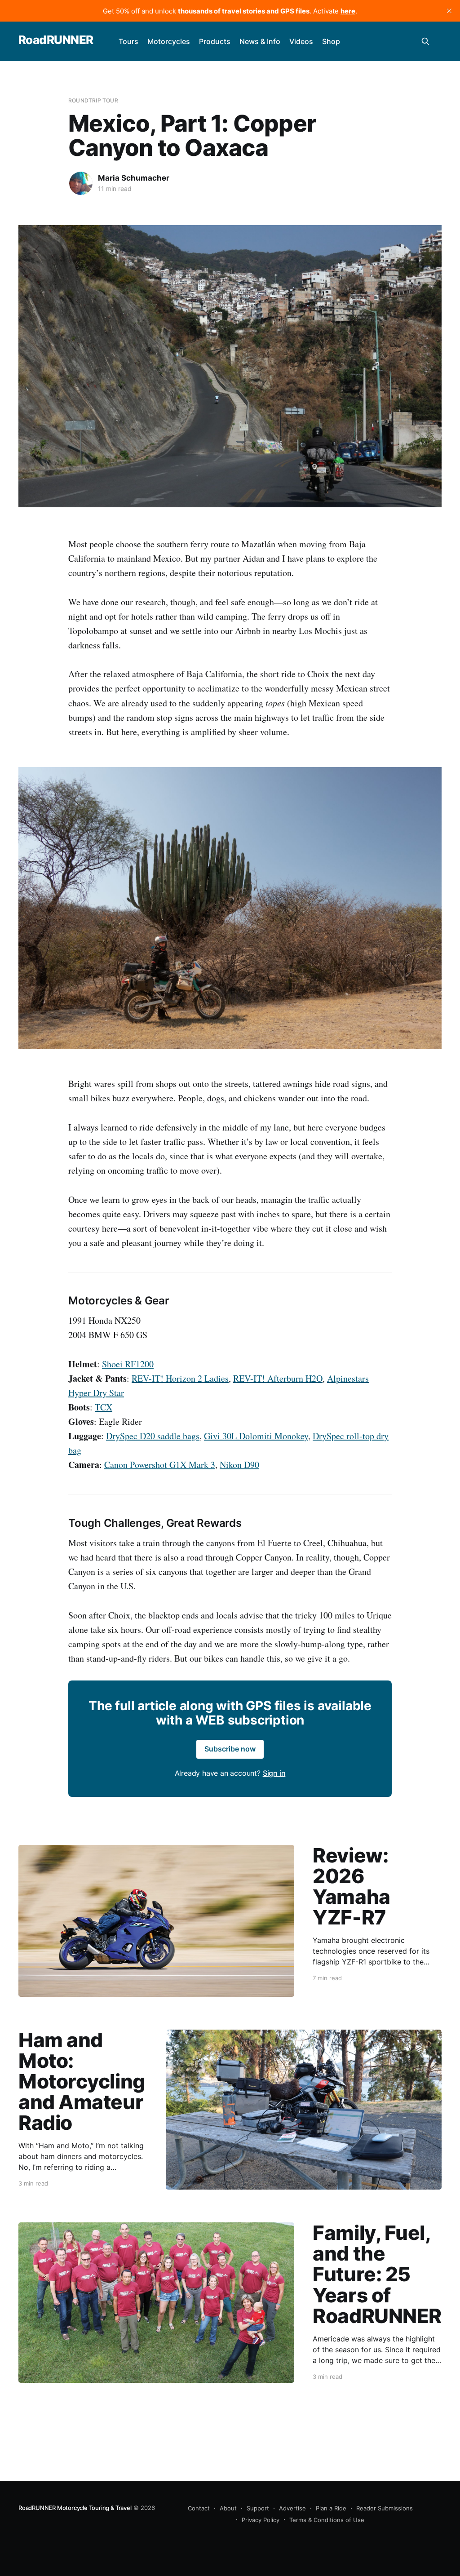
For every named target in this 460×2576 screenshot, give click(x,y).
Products (215, 41)
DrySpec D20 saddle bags (153, 1436)
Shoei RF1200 (128, 1364)
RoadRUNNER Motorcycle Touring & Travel (75, 2508)
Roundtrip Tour (93, 100)
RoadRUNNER (56, 40)
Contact (199, 2508)
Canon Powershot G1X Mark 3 (160, 1465)
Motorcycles (169, 41)
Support (258, 2508)
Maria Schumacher (134, 178)
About (228, 2508)
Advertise (292, 2508)
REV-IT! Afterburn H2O (278, 1378)
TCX (104, 1407)
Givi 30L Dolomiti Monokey (256, 1436)
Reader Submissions (385, 2508)
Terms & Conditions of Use (327, 2520)
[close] (449, 11)
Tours (128, 41)
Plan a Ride (331, 2508)
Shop (331, 41)
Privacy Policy (261, 2520)
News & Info (260, 41)
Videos (301, 41)
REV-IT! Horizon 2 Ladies (180, 1378)
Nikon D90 (239, 1465)
